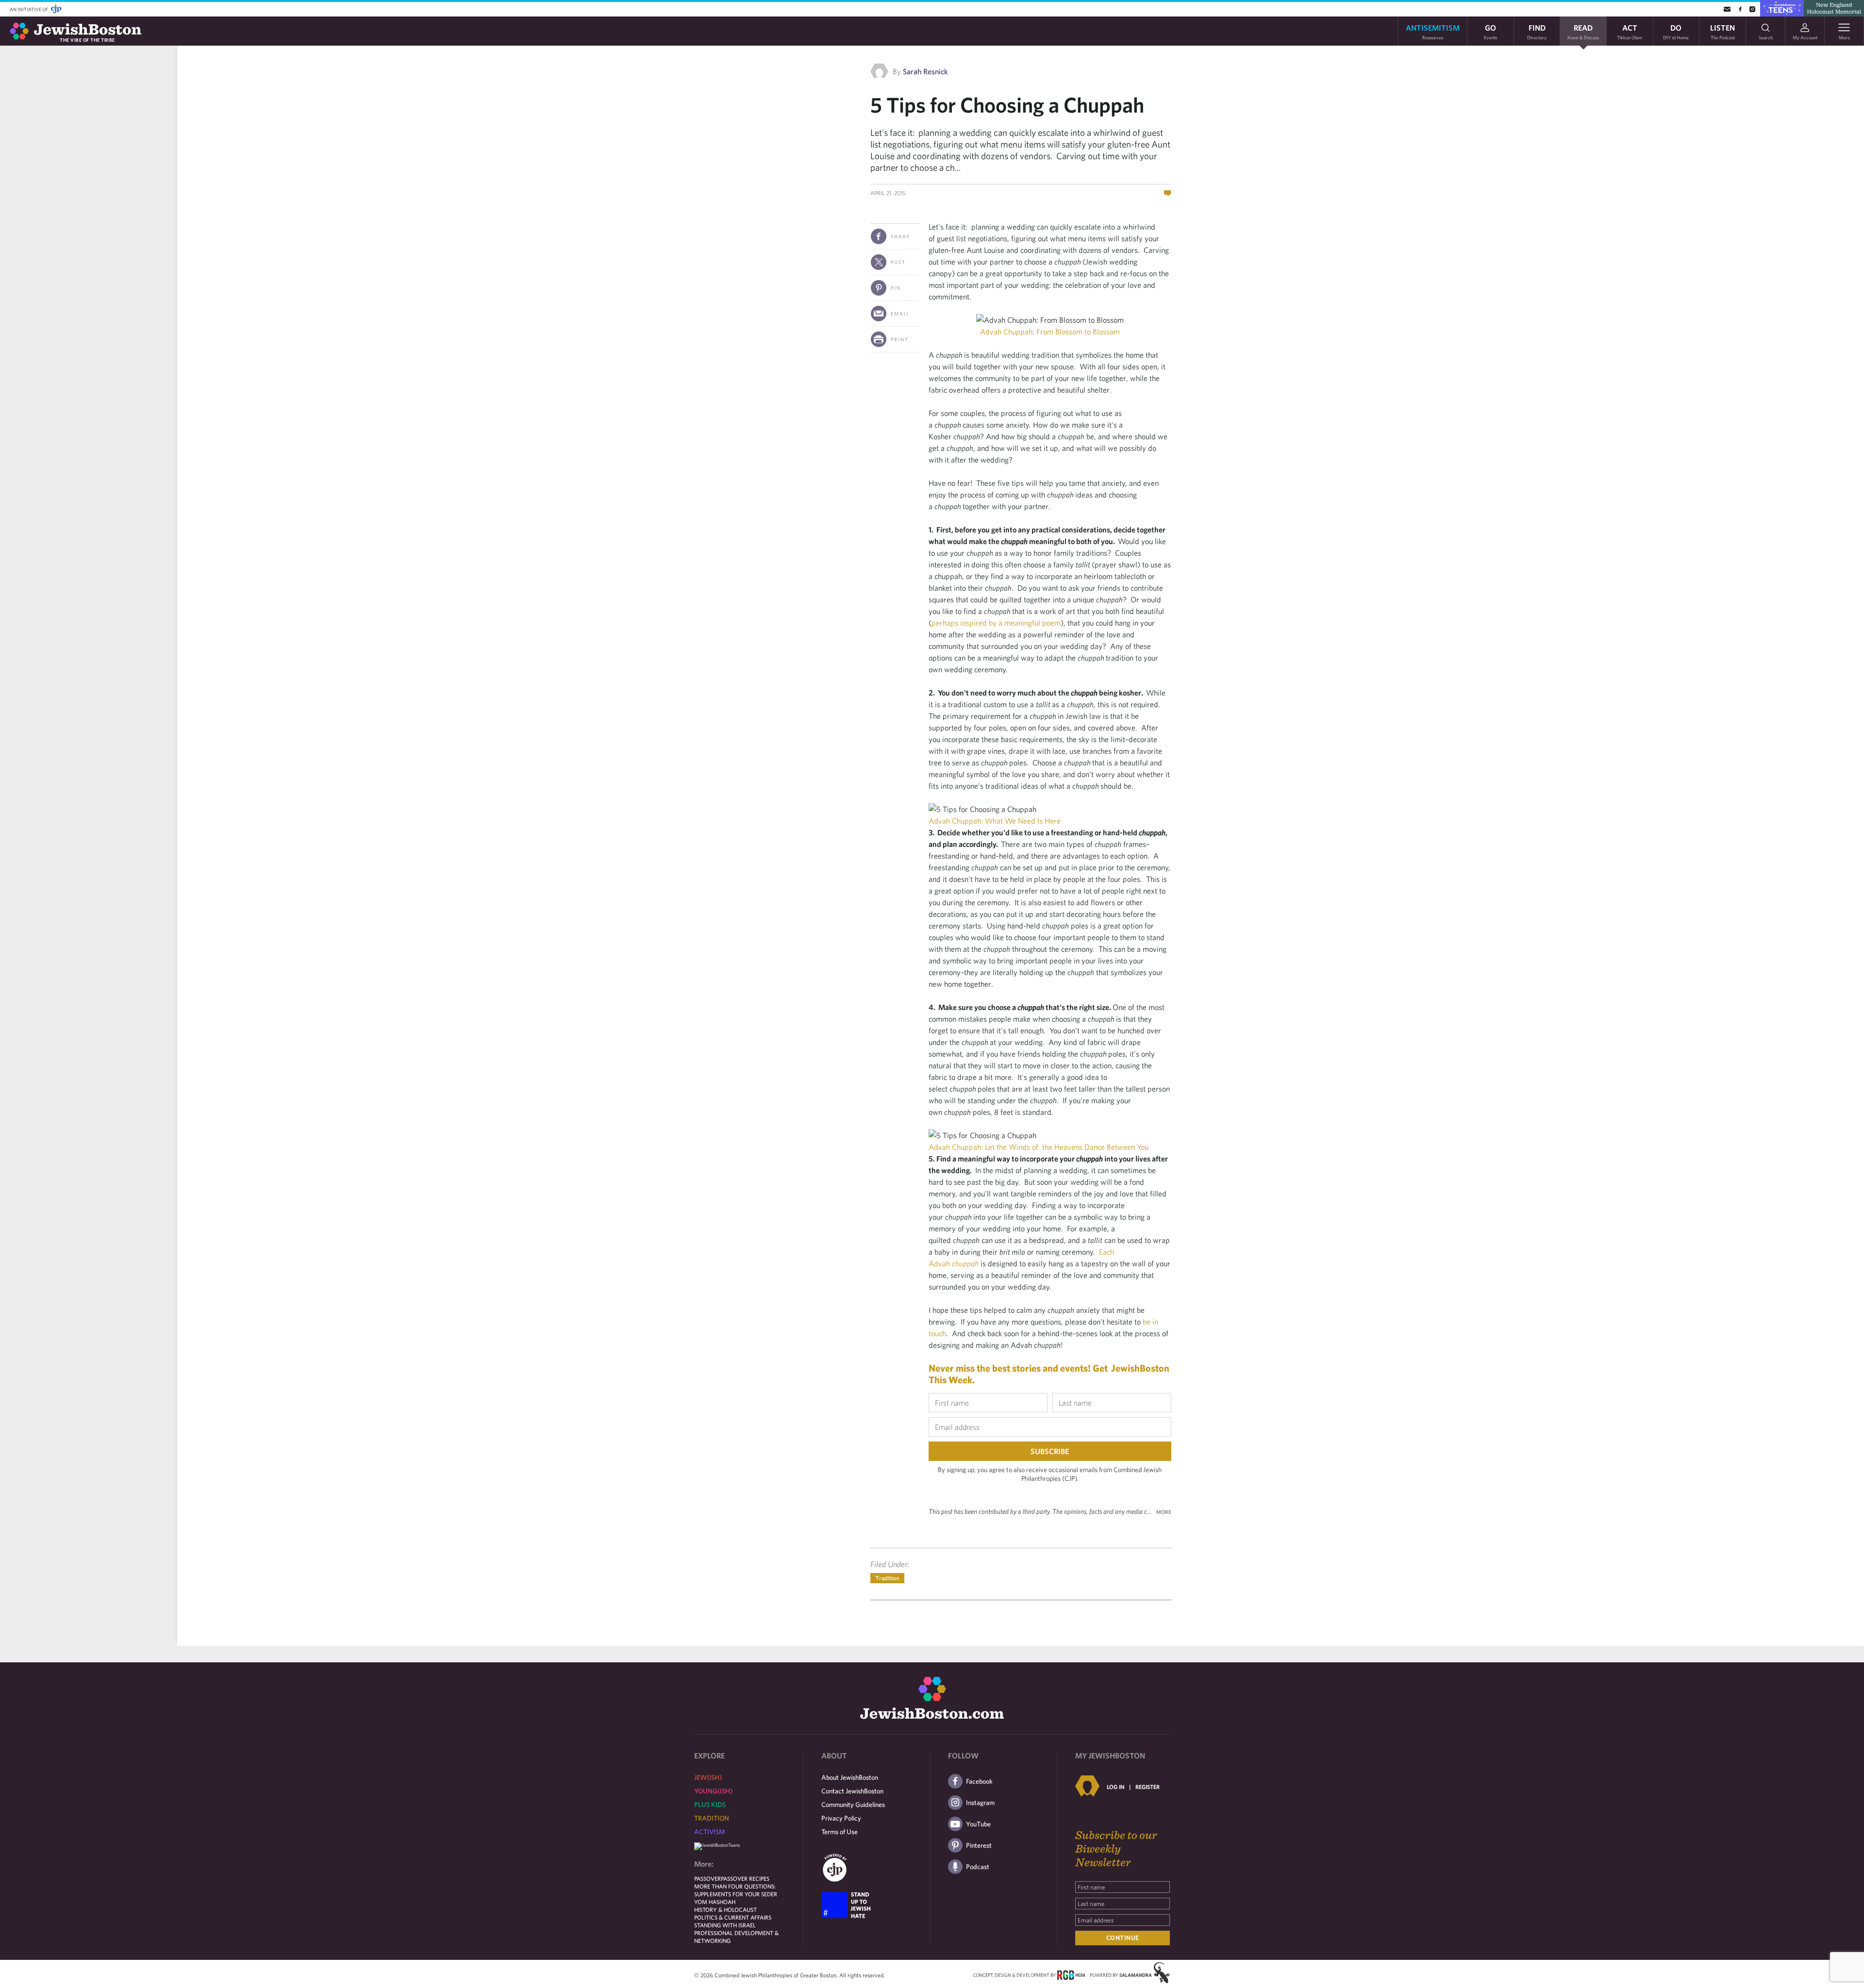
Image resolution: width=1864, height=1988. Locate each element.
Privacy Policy (841, 1818)
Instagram (980, 1803)
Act (1630, 31)
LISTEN (1723, 31)
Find (1537, 31)
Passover (707, 1878)
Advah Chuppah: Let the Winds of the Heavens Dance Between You (1039, 1147)
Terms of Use (840, 1832)
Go (1490, 31)
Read (1583, 31)
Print (900, 339)
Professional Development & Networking (736, 1937)
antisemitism (1433, 31)
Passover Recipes (745, 1878)
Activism (710, 1832)
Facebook (979, 1781)
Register (1148, 1787)
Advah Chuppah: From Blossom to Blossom (1050, 331)
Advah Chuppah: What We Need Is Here (995, 821)
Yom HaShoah (715, 1902)
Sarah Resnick (925, 71)
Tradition (887, 1578)
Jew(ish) (708, 1777)
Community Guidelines (853, 1805)
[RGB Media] (1071, 1974)
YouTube (978, 1824)
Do (1676, 31)
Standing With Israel (725, 1925)
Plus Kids (710, 1805)
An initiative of (29, 9)
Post (898, 262)
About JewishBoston (850, 1777)
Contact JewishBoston (852, 1791)
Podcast (978, 1867)
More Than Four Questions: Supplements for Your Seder (736, 1890)
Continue (1123, 1938)
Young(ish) (713, 1791)
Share (900, 236)
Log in (1115, 1787)
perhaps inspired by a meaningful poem (996, 623)
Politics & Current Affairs (733, 1917)
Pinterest (979, 1845)
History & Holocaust (725, 1909)
